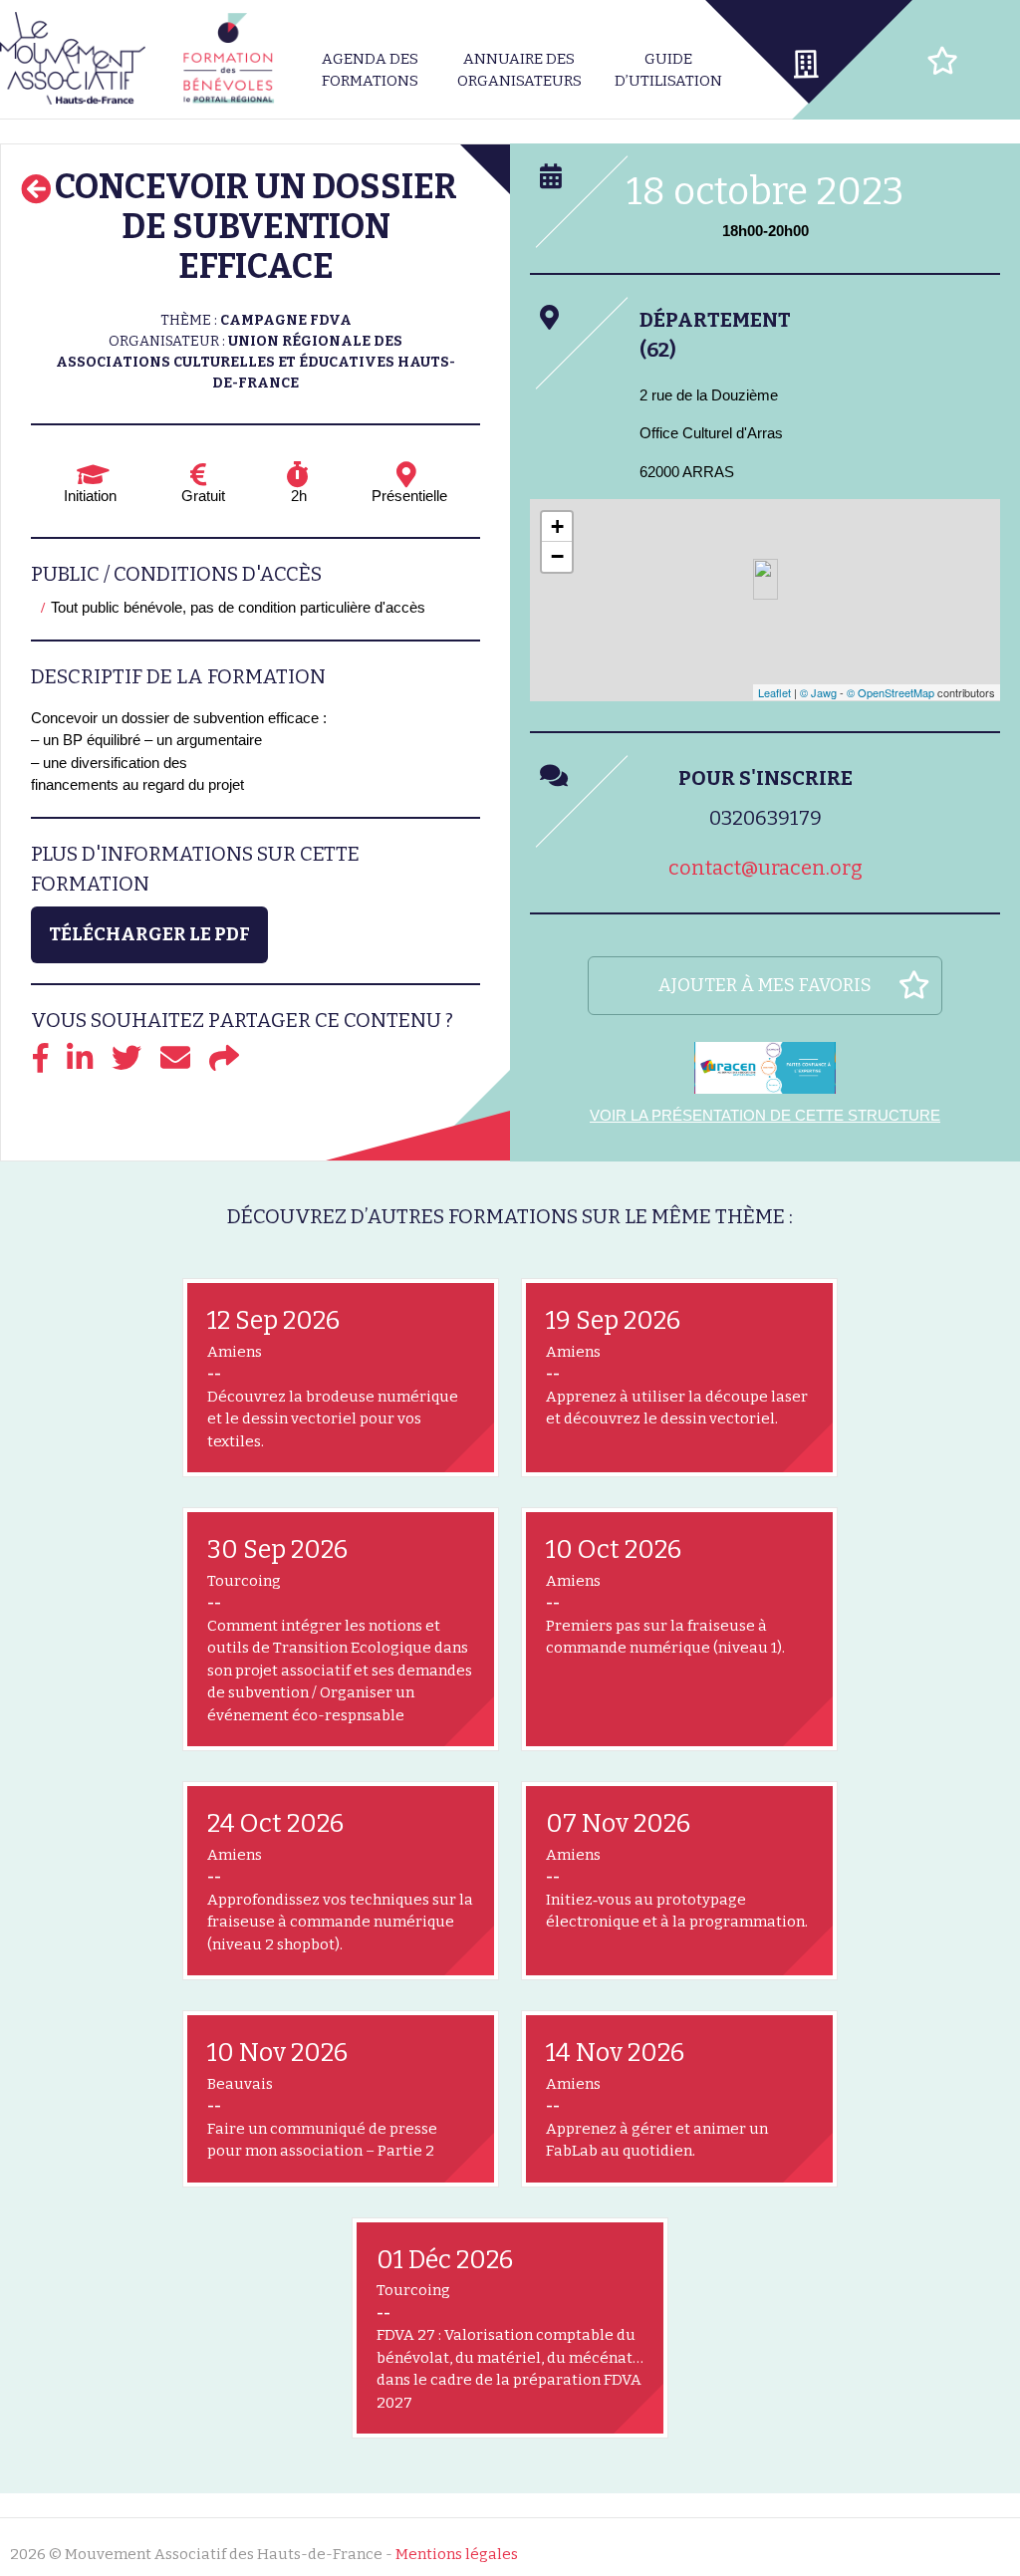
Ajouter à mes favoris (765, 985)
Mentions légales (457, 2554)
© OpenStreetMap (891, 692)
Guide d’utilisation (668, 70)
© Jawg (818, 692)
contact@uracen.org (765, 868)
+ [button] (557, 526)
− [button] (557, 556)
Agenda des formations (370, 70)
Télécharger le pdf (149, 934)
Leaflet (774, 692)
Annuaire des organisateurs (519, 70)
